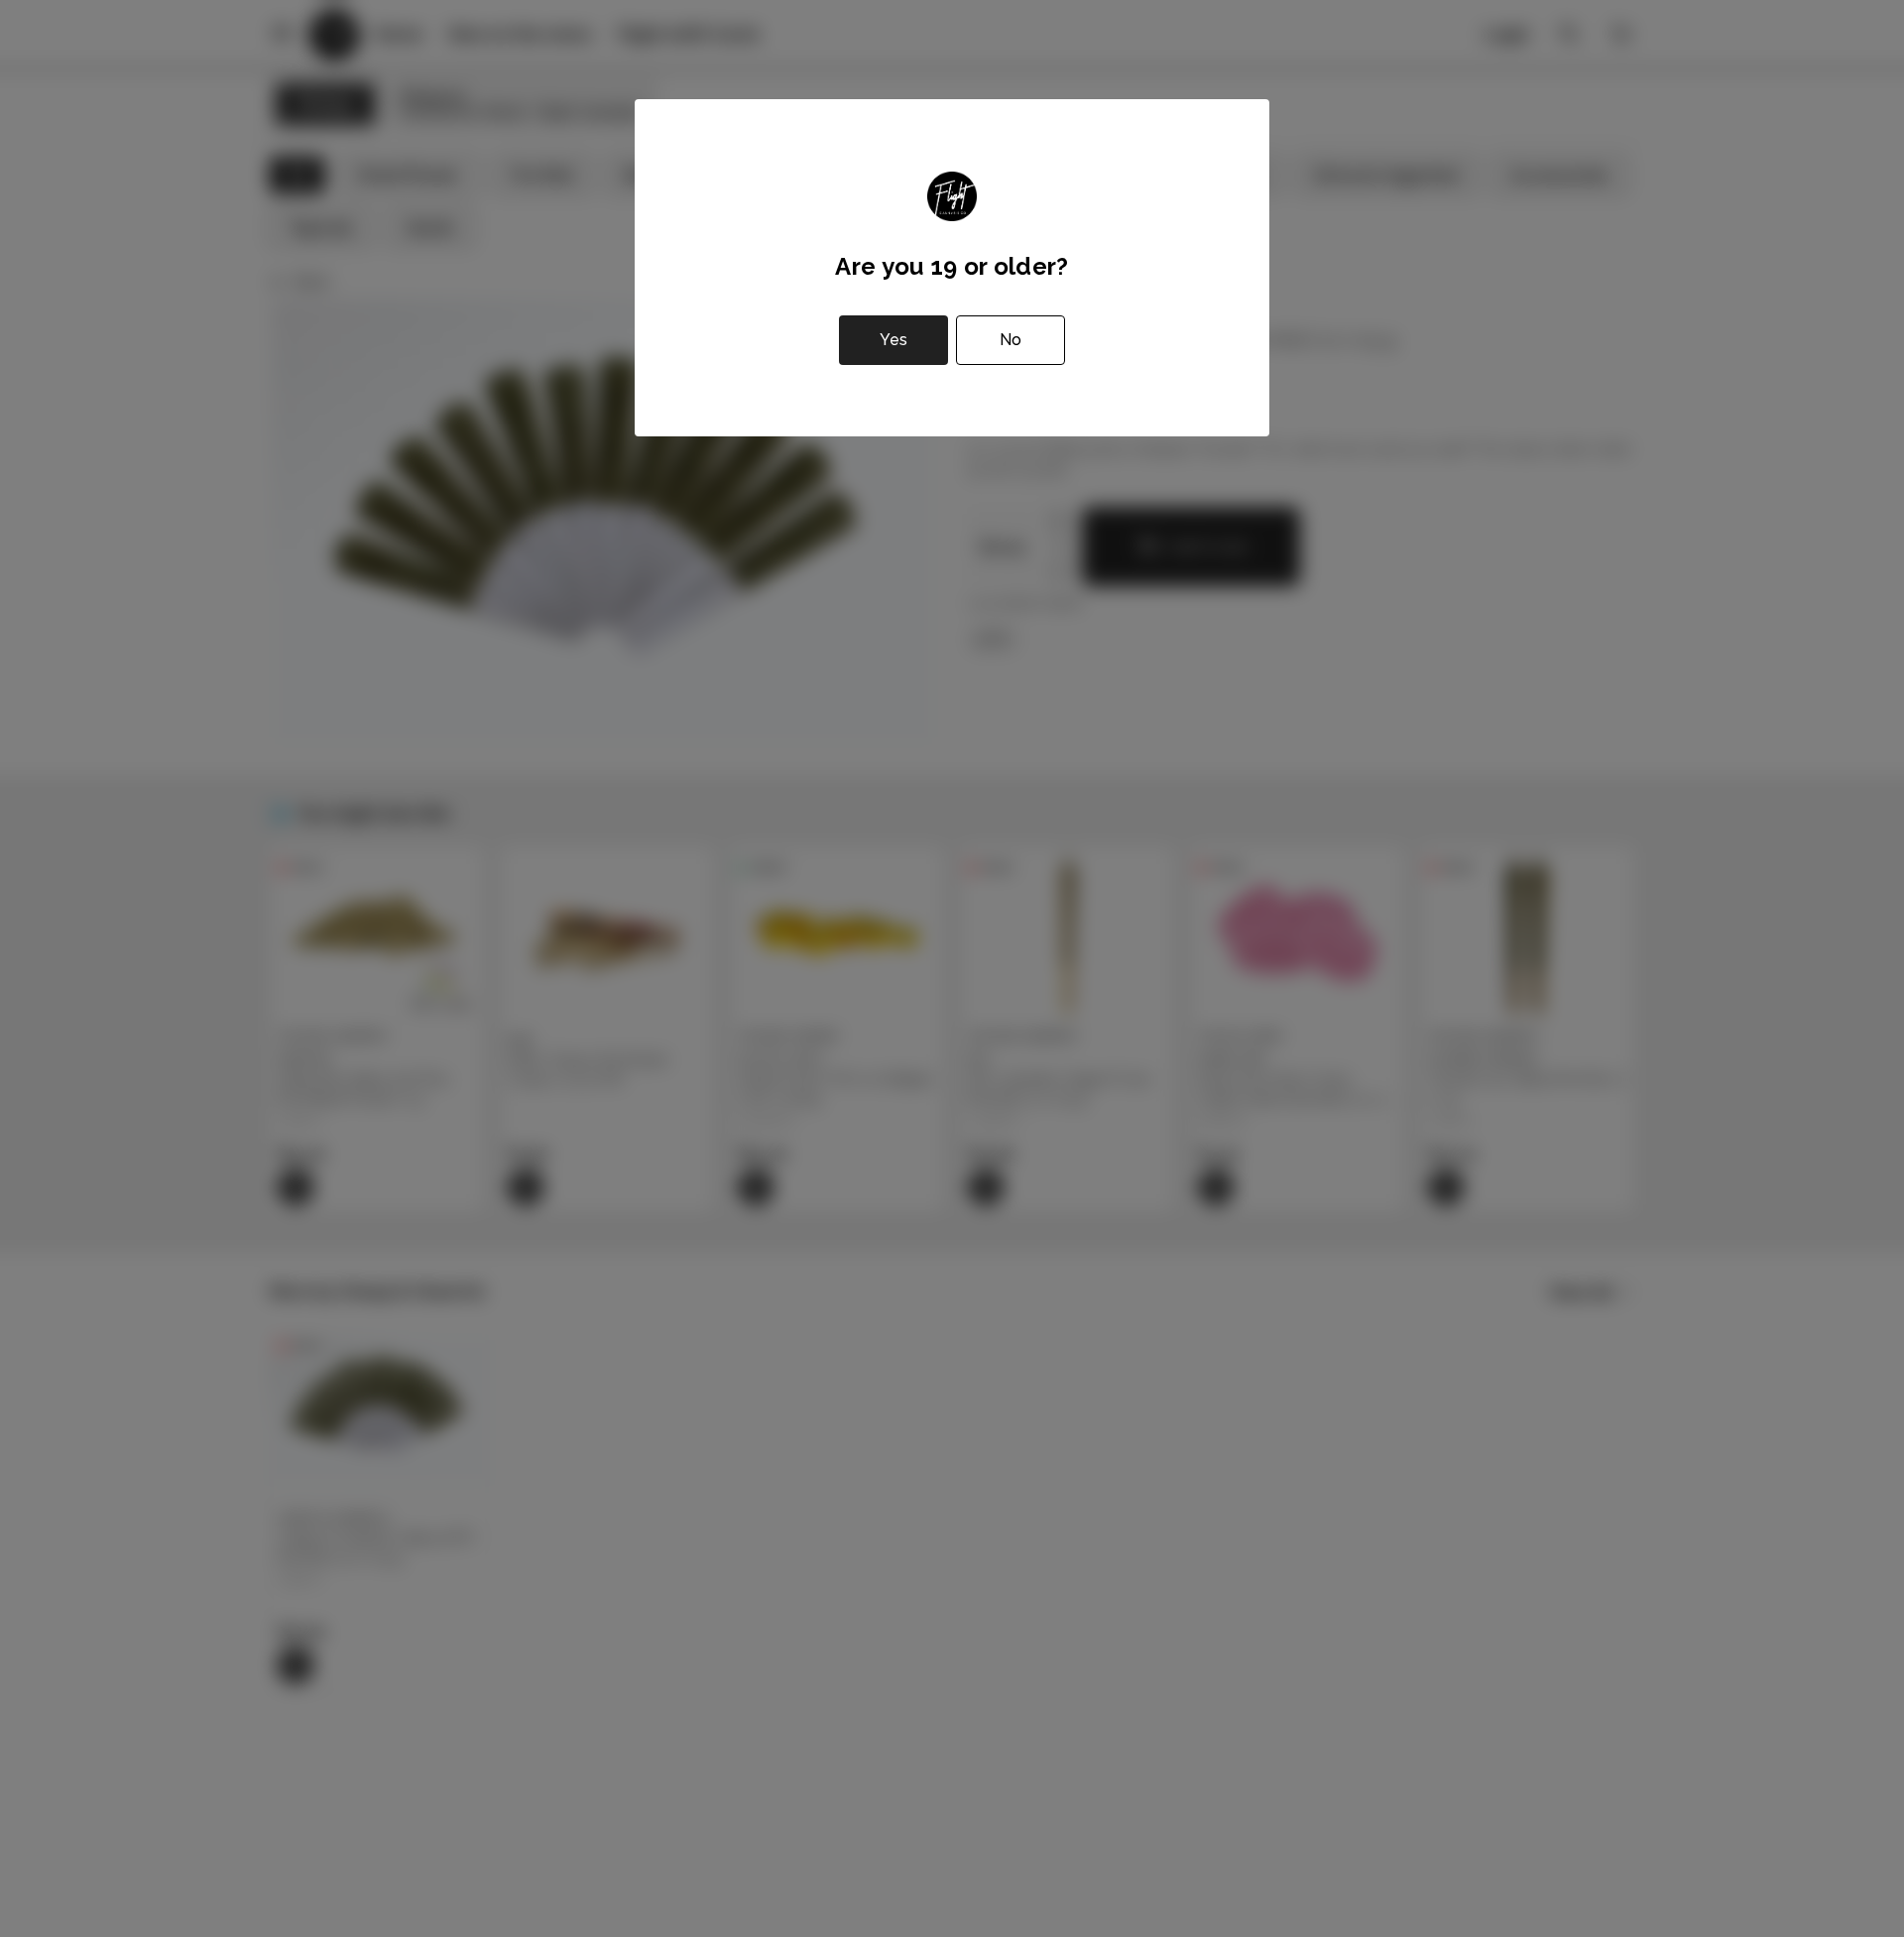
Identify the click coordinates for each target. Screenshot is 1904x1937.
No (1011, 340)
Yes (893, 340)
